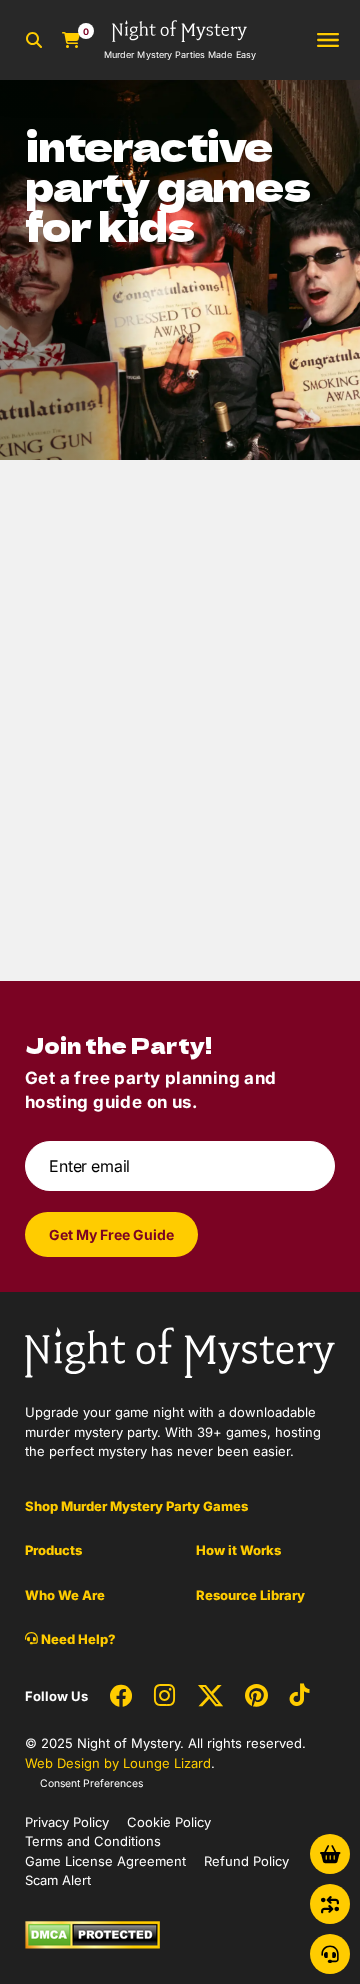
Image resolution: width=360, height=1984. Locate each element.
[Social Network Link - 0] (121, 1697)
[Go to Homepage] (180, 1351)
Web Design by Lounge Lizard (118, 1763)
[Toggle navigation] (328, 40)
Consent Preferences (91, 1783)
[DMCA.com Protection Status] (92, 1933)
